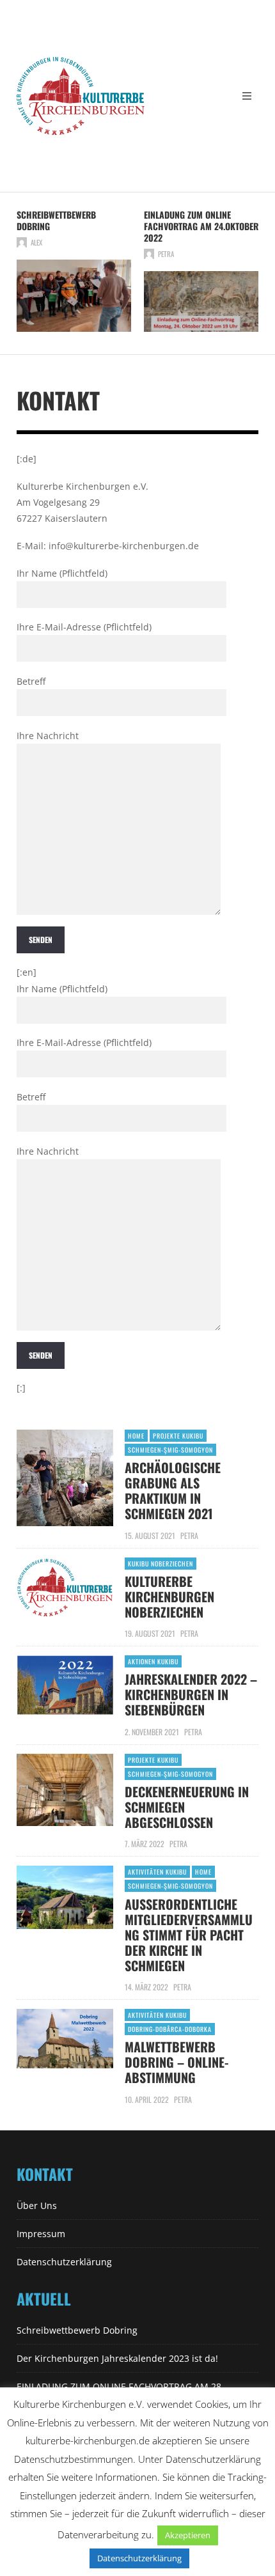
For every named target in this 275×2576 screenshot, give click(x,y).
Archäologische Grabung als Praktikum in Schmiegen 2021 (173, 1490)
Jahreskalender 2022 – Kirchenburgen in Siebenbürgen (191, 1694)
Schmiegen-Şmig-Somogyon (170, 1450)
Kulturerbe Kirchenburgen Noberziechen (169, 1596)
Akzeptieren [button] (188, 2535)
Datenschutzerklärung (64, 2262)
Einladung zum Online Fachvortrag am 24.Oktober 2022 (201, 226)
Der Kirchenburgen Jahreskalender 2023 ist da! (117, 2358)
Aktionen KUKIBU (153, 1661)
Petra (166, 254)
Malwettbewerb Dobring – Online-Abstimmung (177, 2062)
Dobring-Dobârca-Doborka (170, 2029)
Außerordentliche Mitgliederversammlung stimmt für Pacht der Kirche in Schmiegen (189, 1935)
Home (136, 1436)
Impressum (41, 2234)
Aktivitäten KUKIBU (157, 1872)
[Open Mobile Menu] (247, 96)
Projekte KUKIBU (178, 1436)
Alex (36, 242)
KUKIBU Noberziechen (161, 1564)
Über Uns (37, 2205)
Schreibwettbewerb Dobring (56, 220)
